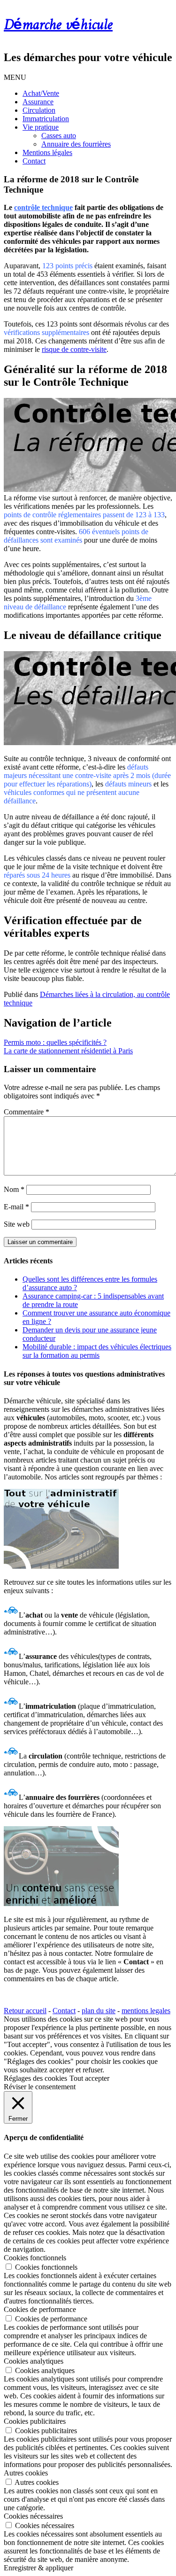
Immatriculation (46, 119)
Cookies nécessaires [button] (33, 2516)
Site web (17, 1224)
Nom (14, 1189)
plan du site (99, 2011)
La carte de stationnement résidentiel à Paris (68, 1051)
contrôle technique (43, 207)
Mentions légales (47, 152)
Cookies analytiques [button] (34, 2361)
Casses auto (59, 136)
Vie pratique (41, 127)
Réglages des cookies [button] (35, 2078)
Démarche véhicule (58, 25)
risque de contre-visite (74, 349)
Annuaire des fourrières (76, 144)
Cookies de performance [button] (40, 2309)
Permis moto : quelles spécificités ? (55, 1042)
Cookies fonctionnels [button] (35, 2258)
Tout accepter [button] (89, 2078)
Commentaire (27, 1112)
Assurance (38, 102)
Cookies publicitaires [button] (35, 2421)
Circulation (39, 110)
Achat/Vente (41, 93)
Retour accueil (25, 2011)
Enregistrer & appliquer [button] (38, 2568)
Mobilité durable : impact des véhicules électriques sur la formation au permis (97, 1351)
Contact (34, 161)
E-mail (16, 1207)
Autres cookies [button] (26, 2473)
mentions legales (146, 2011)
